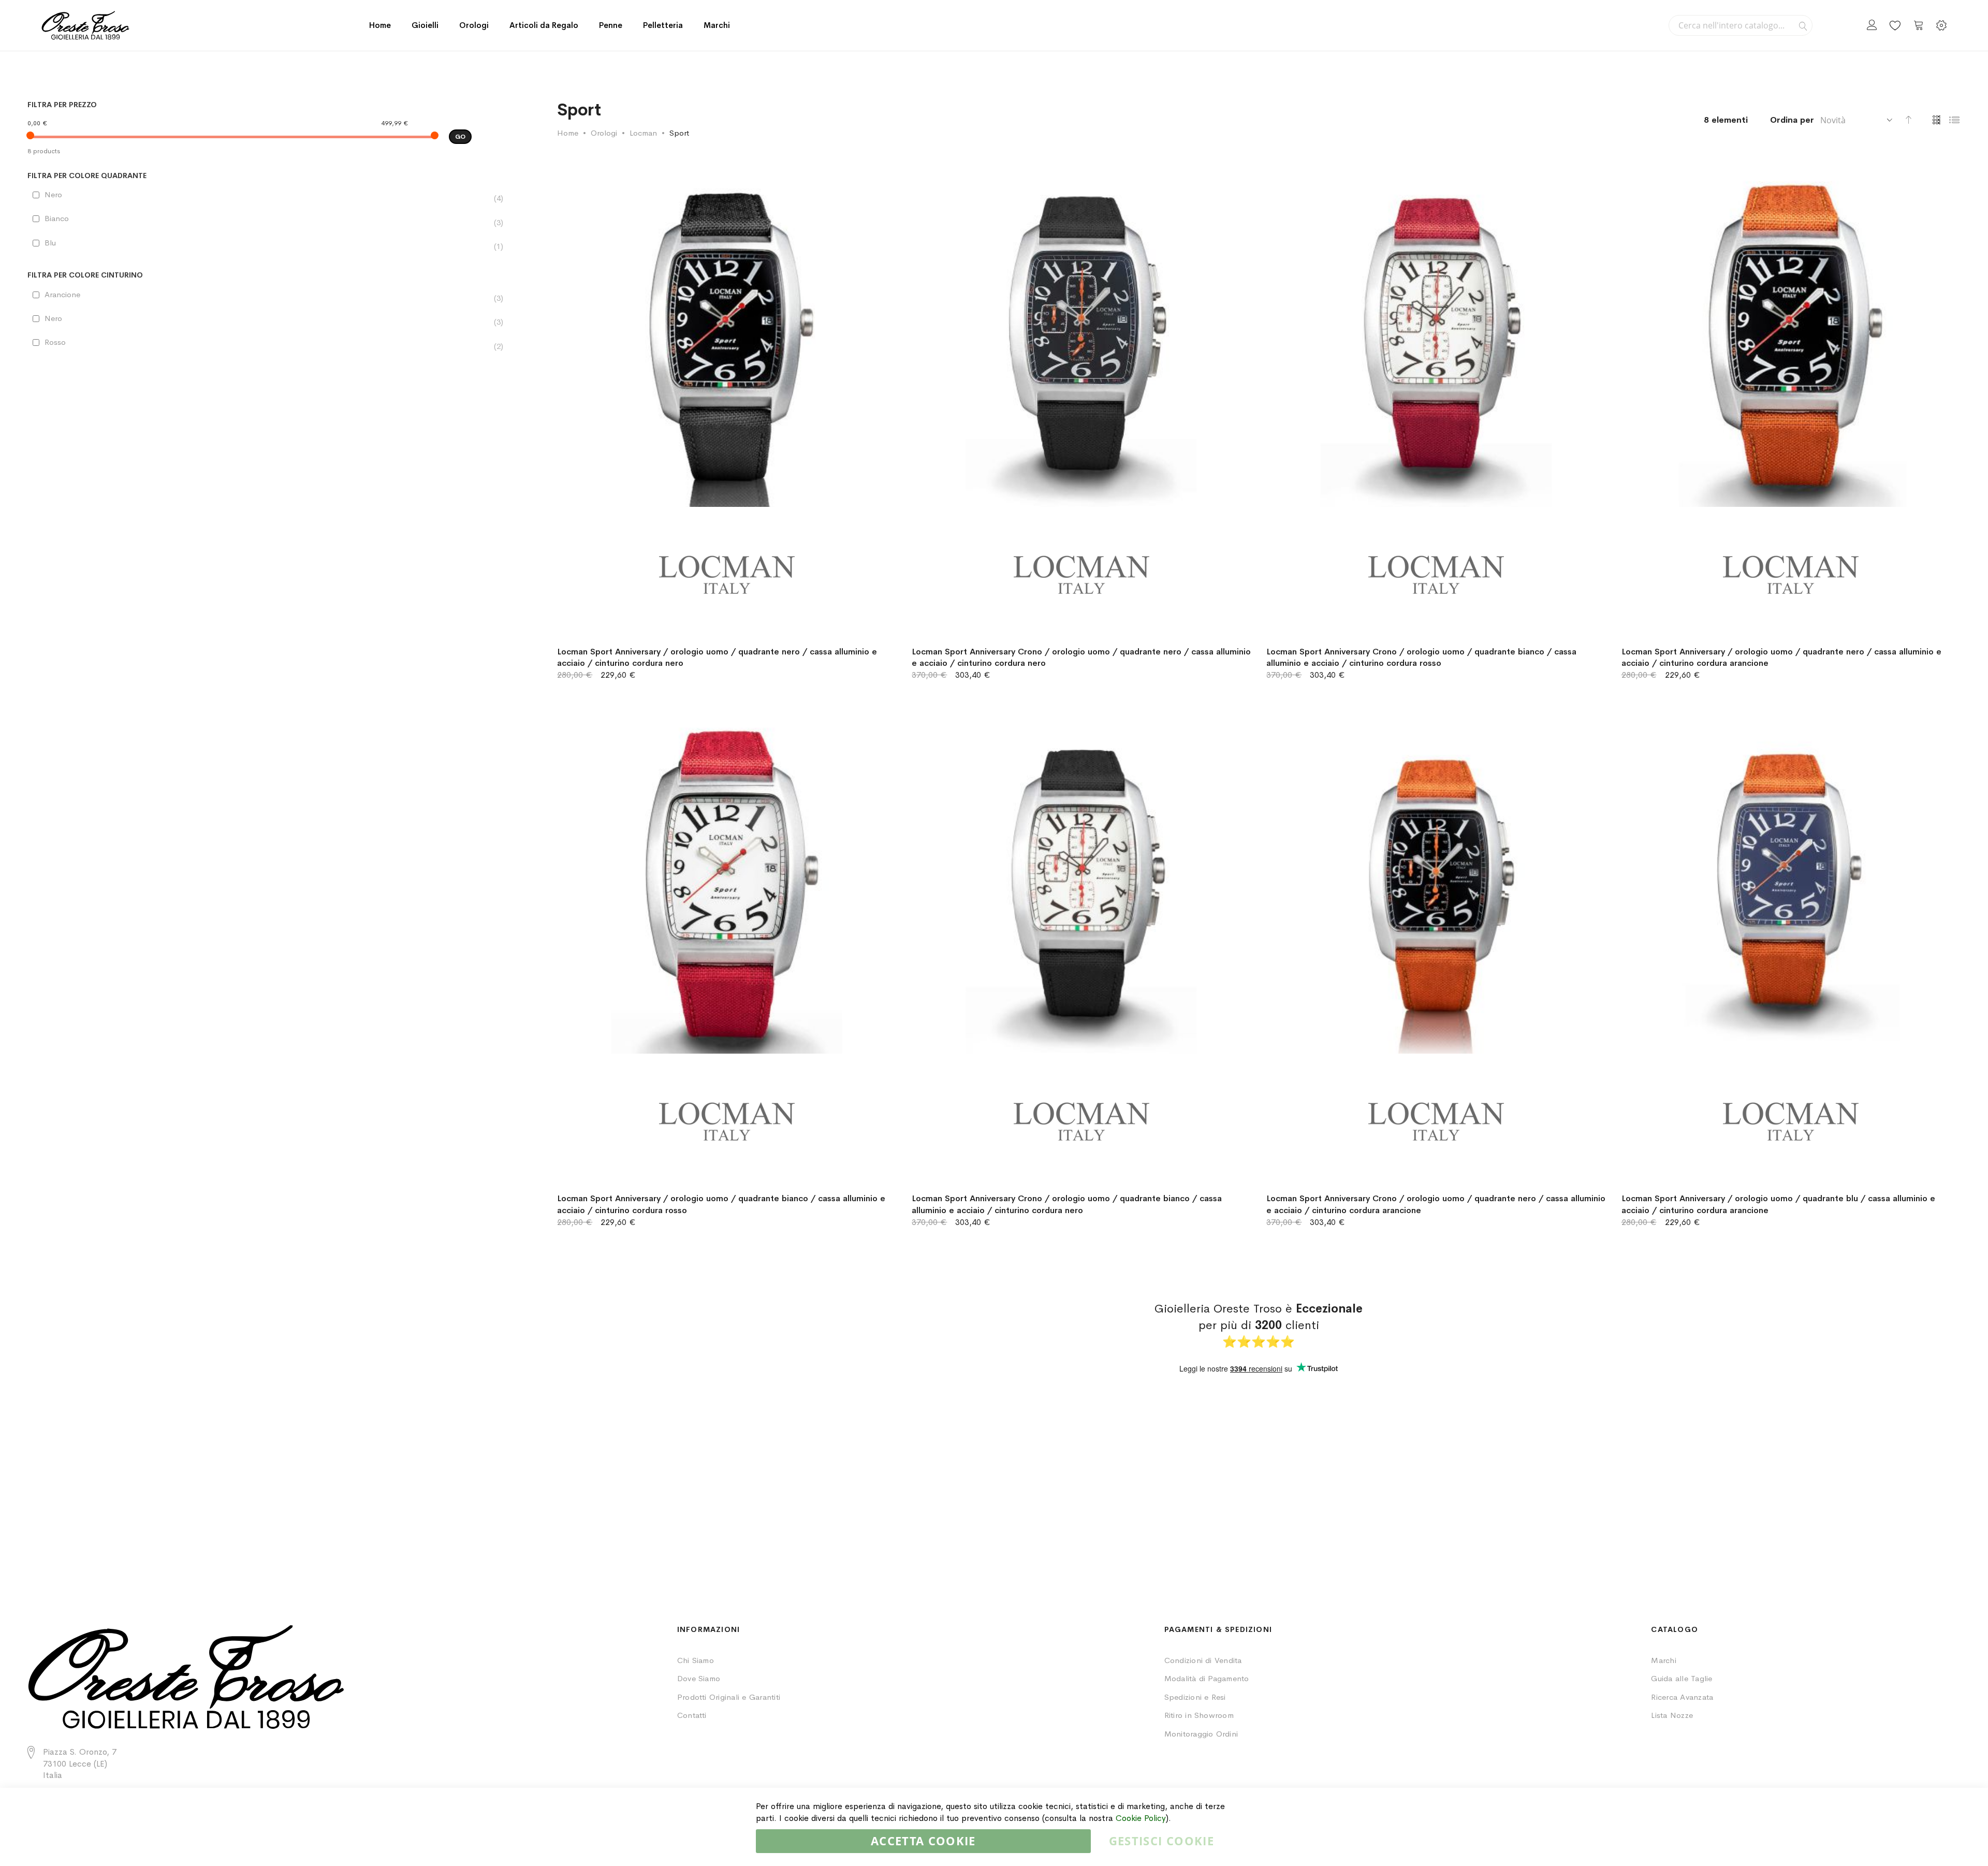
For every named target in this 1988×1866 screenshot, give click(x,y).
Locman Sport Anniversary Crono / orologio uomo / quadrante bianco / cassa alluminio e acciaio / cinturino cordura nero (1067, 1204)
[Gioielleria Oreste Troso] (85, 25)
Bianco (62, 218)
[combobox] (1741, 25)
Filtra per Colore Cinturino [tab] (85, 275)
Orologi (604, 133)
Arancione (68, 295)
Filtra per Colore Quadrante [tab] (87, 176)
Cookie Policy (1141, 1818)
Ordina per (1792, 120)
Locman (643, 133)
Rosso (60, 342)
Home (380, 25)
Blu (55, 243)
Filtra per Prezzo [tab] (62, 105)
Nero (59, 195)
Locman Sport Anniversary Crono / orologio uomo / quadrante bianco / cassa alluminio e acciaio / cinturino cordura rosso (1421, 658)
